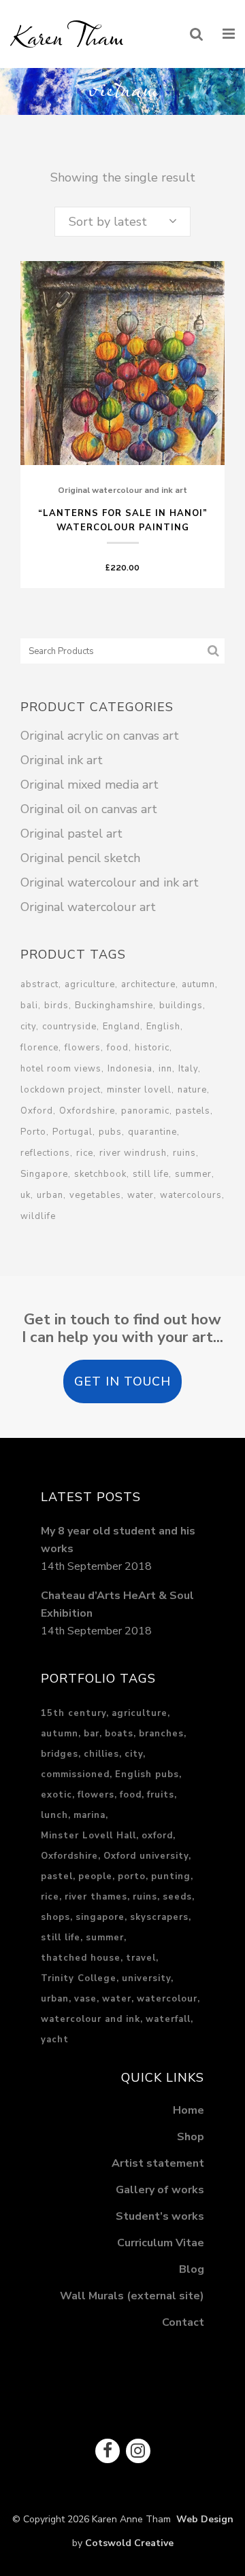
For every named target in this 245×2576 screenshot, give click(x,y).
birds (56, 1006)
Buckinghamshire (114, 1006)
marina (89, 1815)
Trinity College (79, 1978)
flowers (83, 1048)
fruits (161, 1795)
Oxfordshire (87, 1111)
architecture (148, 984)
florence (39, 1048)
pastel (57, 1876)
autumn (198, 984)
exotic (56, 1795)
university (146, 1978)
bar (92, 1734)
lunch (54, 1815)
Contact (183, 2322)
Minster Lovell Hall (88, 1836)
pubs (110, 1132)
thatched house (81, 1958)
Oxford (37, 1111)
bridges (60, 1754)
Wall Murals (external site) (132, 2296)
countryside (69, 1027)
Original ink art (62, 760)
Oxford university (146, 1856)
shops (55, 1917)
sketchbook (100, 1174)
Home (189, 2110)
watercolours (191, 1195)
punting (171, 1876)
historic (152, 1048)
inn (165, 1069)
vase (85, 1999)
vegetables (95, 1195)
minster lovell (139, 1090)
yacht (55, 2040)
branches (161, 1734)
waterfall (168, 2019)
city (28, 1027)
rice (85, 1153)
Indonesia (130, 1069)
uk (26, 1195)
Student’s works (160, 2216)
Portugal (72, 1132)
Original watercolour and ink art (122, 490)
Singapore (44, 1174)
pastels (193, 1111)
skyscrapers (159, 1917)
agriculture (90, 984)
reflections (45, 1153)
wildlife (38, 1216)
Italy (188, 1069)
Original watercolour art (88, 907)
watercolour (167, 1999)
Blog (192, 2269)
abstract (39, 984)
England (121, 1027)
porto (132, 1876)
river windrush (133, 1153)
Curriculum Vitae (161, 2243)
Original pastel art (71, 834)
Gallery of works (160, 2190)
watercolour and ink (91, 2019)
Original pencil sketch (80, 858)
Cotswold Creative (129, 2543)
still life (151, 1174)
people (95, 1876)
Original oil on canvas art (89, 809)
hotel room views (61, 1069)
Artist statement (158, 2163)
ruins (184, 1153)
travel (141, 1958)
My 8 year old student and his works (118, 1540)
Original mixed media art (89, 785)
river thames (96, 1897)
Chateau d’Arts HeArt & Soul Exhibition (117, 1604)
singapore (100, 1917)
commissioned (75, 1774)
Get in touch (122, 1381)
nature (192, 1090)
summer (193, 1174)
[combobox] (122, 222)
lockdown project (61, 1090)
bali (29, 1006)
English (163, 1027)
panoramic (145, 1111)
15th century (73, 1713)
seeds (177, 1897)
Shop (191, 2137)
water (141, 1195)
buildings (181, 1006)
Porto (33, 1132)
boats (119, 1734)
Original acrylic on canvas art (100, 736)
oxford (157, 1836)
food (118, 1048)
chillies (101, 1754)
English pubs (147, 1774)
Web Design (202, 2519)
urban (50, 1195)
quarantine (152, 1132)
